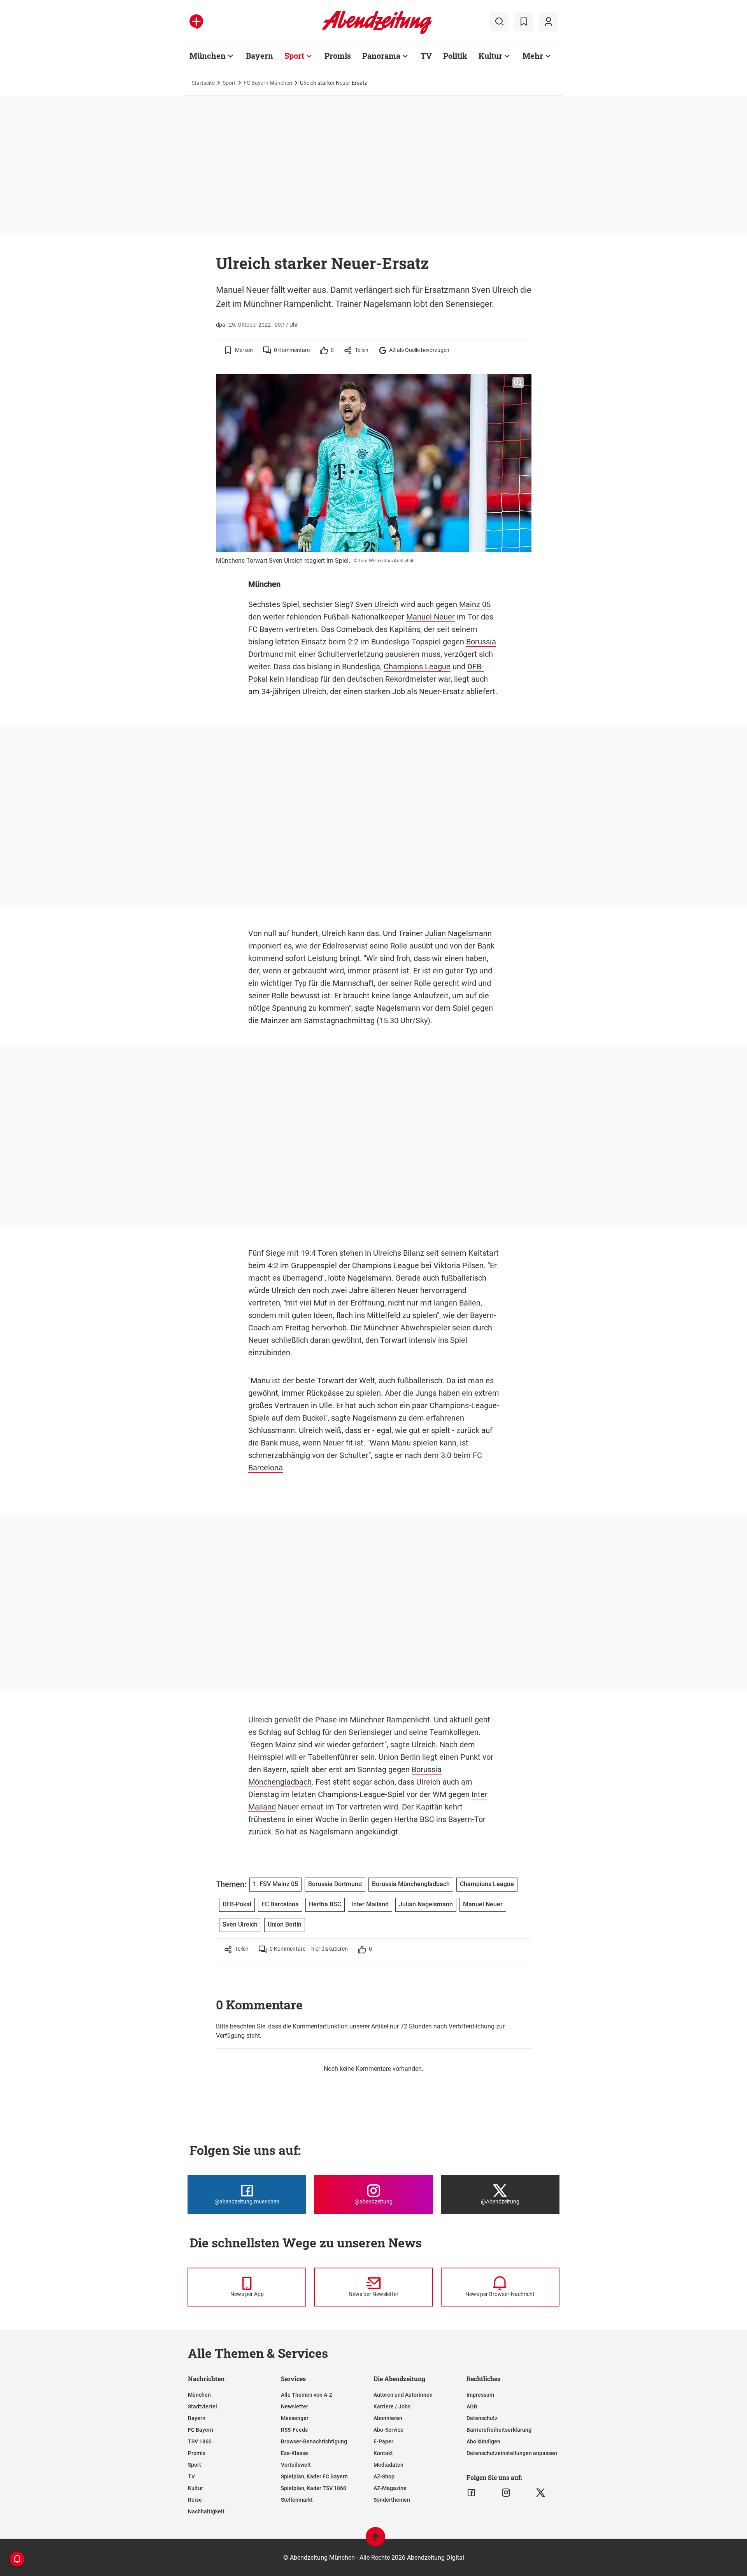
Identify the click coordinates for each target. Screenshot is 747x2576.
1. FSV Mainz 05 (275, 1884)
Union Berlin (399, 1757)
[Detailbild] (518, 383)
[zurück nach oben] (375, 2540)
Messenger (295, 2418)
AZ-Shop (384, 2476)
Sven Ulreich (377, 604)
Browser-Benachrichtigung (314, 2441)
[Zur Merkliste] (524, 22)
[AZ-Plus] (196, 22)
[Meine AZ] (548, 22)
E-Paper (383, 2441)
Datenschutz (482, 2418)
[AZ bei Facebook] (471, 2493)
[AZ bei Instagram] (506, 2493)
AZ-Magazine (390, 2488)
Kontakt (383, 2453)
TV (426, 56)
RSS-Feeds (294, 2430)
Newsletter (295, 2406)
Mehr (533, 56)
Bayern (260, 56)
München (208, 56)
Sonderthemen (392, 2500)
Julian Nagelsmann (458, 933)
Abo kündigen (483, 2441)
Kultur (490, 56)
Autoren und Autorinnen (403, 2395)
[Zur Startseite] (377, 33)
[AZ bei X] (541, 2493)
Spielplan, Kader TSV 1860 (314, 2488)
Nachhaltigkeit (206, 2511)
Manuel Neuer (430, 617)
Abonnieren (388, 2418)
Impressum (480, 2395)
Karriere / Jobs (392, 2406)
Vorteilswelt (296, 2465)
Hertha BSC (414, 1819)
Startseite (203, 83)
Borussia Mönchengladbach (411, 1884)
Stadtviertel (203, 2406)
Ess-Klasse (295, 2453)
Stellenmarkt (297, 2500)
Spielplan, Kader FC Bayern (314, 2476)
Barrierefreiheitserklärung (499, 2430)
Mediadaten (388, 2465)
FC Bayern (201, 2430)
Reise (195, 2500)
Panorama (381, 56)
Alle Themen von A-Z (307, 2395)
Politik (455, 56)
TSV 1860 (200, 2441)
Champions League (417, 667)
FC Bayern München (268, 83)
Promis (338, 56)
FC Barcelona (280, 1904)
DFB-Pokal (237, 1904)
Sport (294, 56)
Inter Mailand (370, 1904)
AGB (472, 2406)
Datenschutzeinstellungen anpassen (512, 2453)
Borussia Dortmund (335, 1884)
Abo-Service (388, 2430)
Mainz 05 (475, 604)
